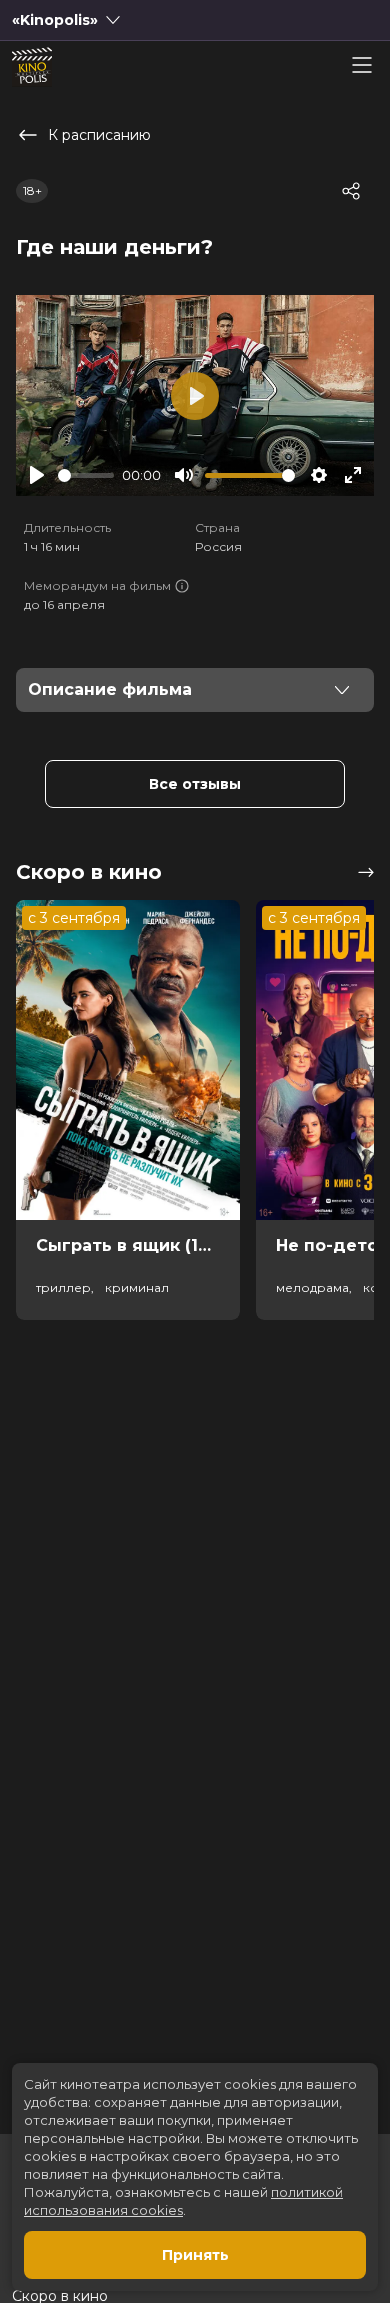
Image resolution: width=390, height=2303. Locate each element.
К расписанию (99, 135)
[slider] (86, 475)
